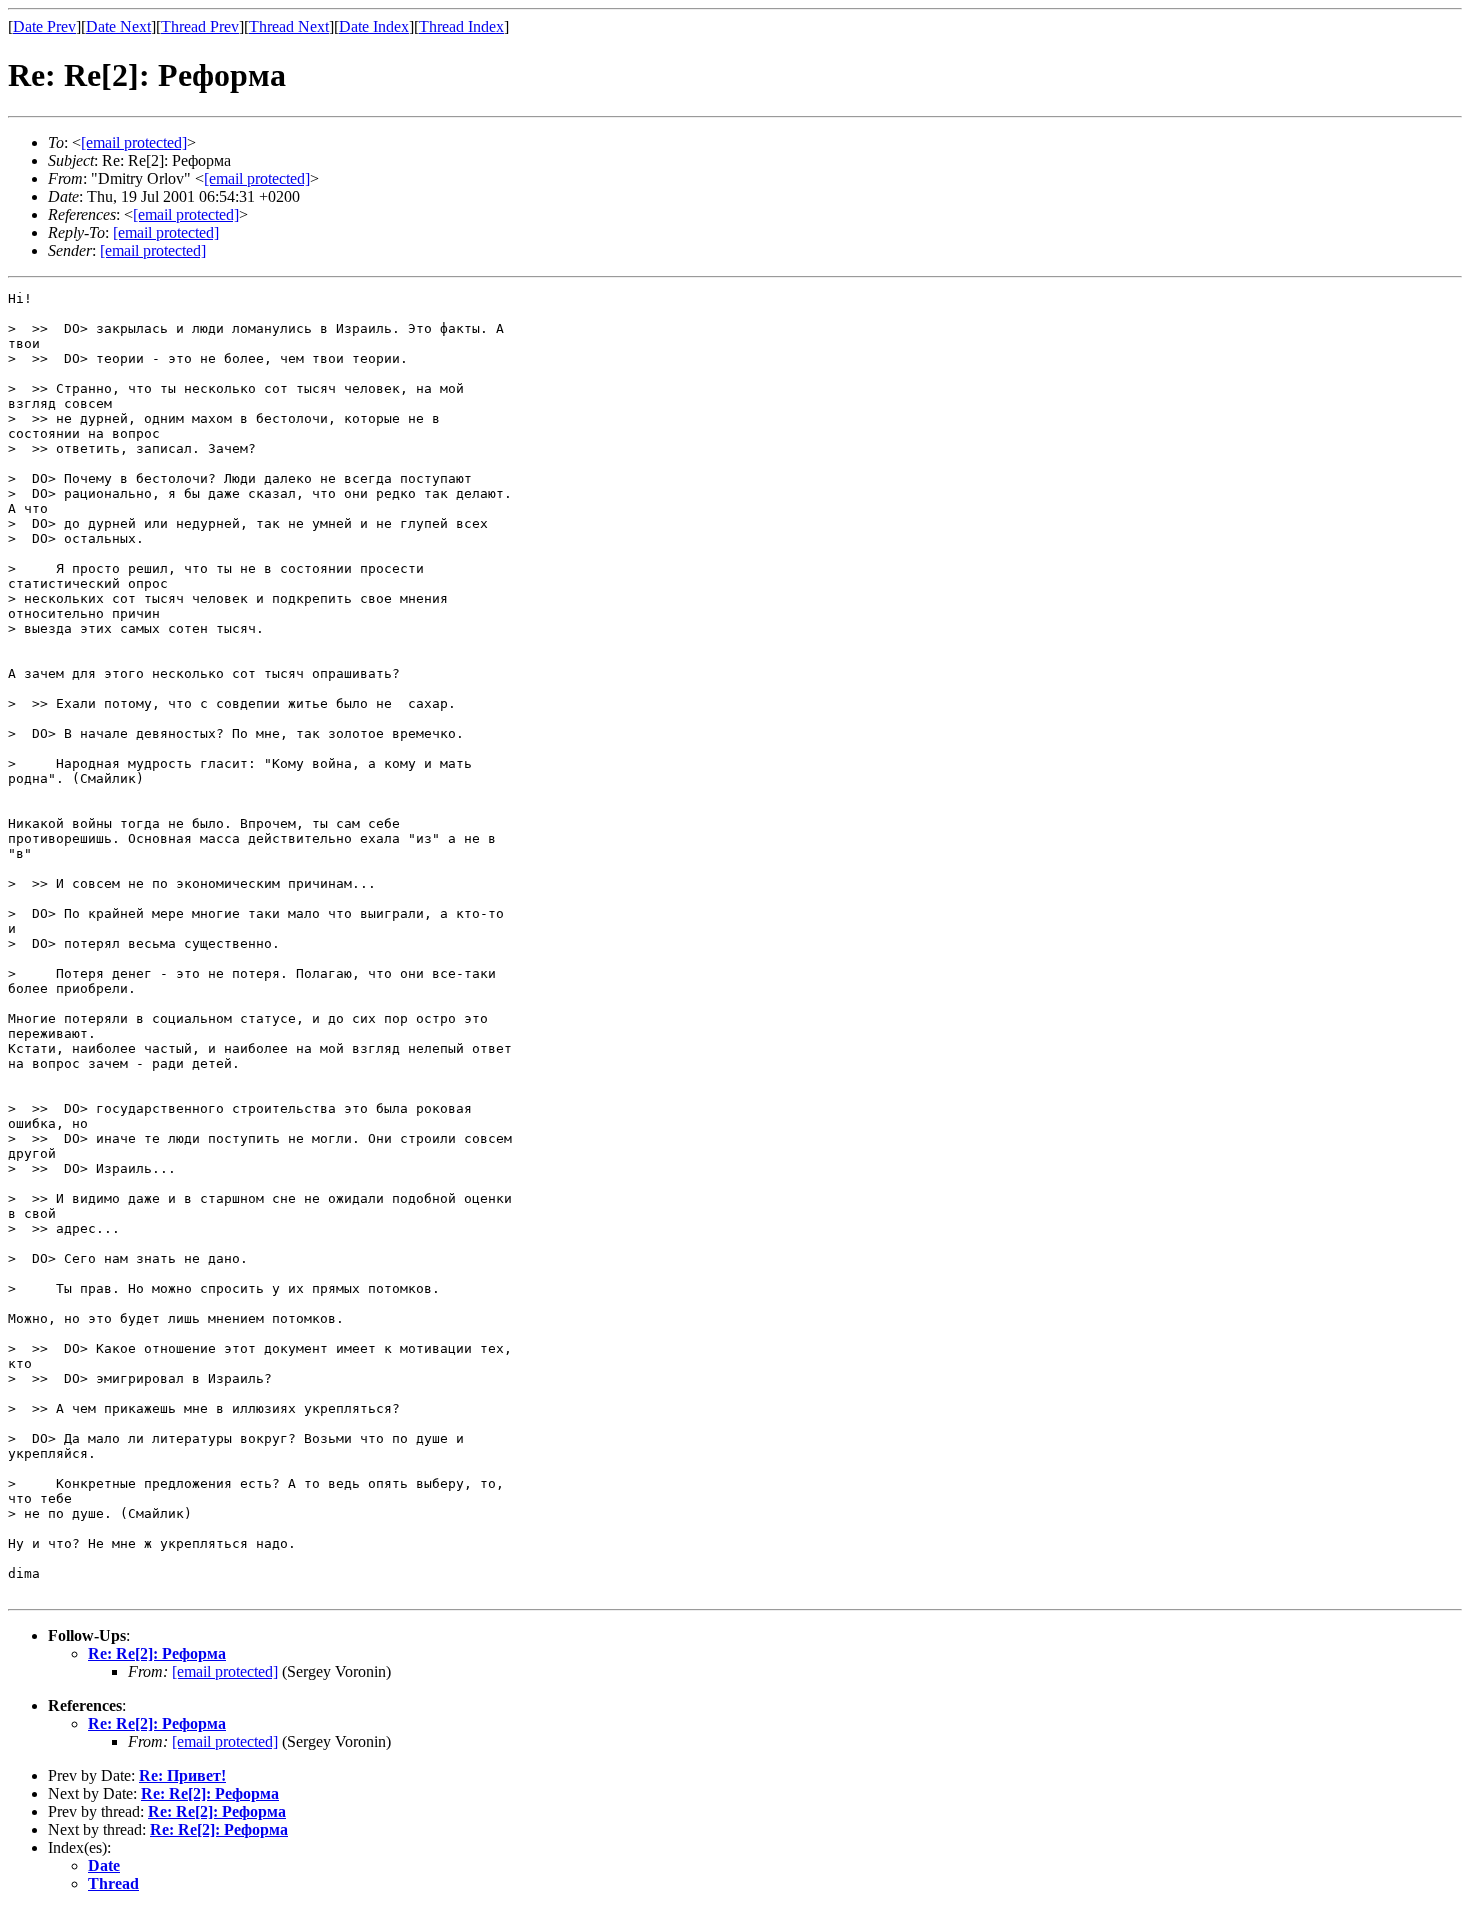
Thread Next (289, 26)
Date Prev (44, 26)
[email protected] (225, 1671)
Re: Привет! (182, 1775)
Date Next (118, 26)
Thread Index (461, 26)
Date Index (374, 26)
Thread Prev (200, 26)
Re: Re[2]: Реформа (157, 1653)
